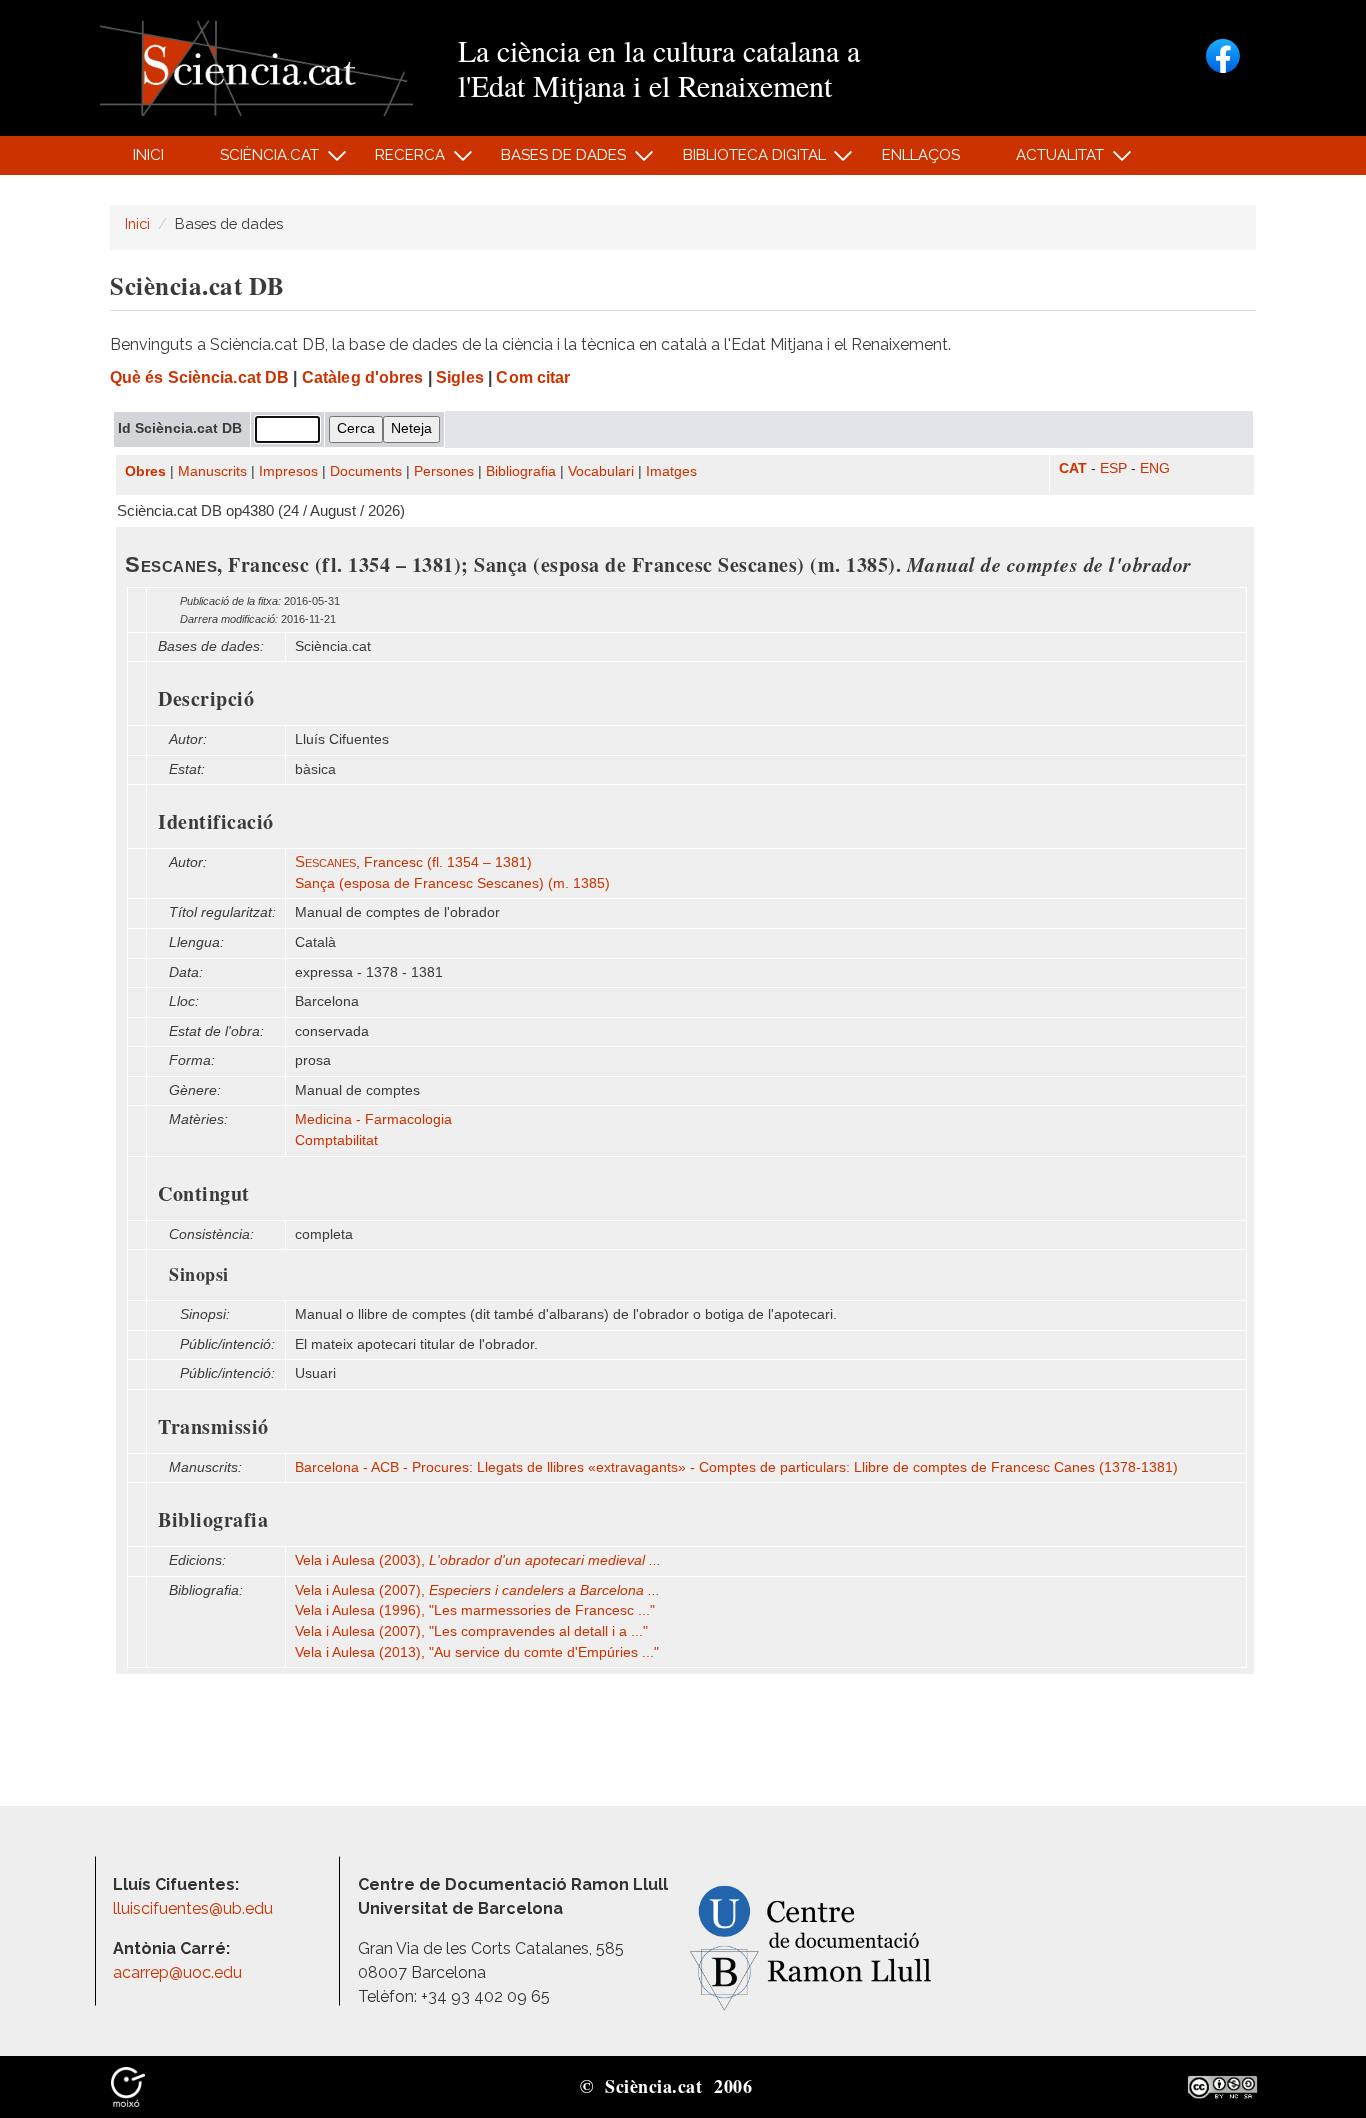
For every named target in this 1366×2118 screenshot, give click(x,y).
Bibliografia (521, 471)
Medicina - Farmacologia (373, 1119)
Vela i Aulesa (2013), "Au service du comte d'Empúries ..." (477, 1652)
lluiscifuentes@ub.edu (195, 1908)
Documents (366, 471)
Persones (444, 471)
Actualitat (1049, 160)
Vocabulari (601, 471)
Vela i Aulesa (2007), (477, 1590)
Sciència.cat (258, 160)
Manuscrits (212, 471)
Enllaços (921, 155)
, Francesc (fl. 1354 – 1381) (413, 862)
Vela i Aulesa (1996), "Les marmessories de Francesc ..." (475, 1610)
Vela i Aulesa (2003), (478, 1560)
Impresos (288, 471)
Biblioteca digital (743, 160)
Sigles (460, 377)
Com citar (533, 377)
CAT (1073, 468)
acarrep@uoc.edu (177, 1972)
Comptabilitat (336, 1140)
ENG (1155, 468)
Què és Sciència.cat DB (199, 377)
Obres (145, 471)
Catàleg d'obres (363, 377)
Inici (148, 155)
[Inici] (256, 66)
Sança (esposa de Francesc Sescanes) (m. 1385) (452, 883)
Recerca (399, 160)
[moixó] (128, 2086)
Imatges (671, 471)
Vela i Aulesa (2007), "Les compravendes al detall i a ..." (471, 1631)
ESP (1113, 468)
